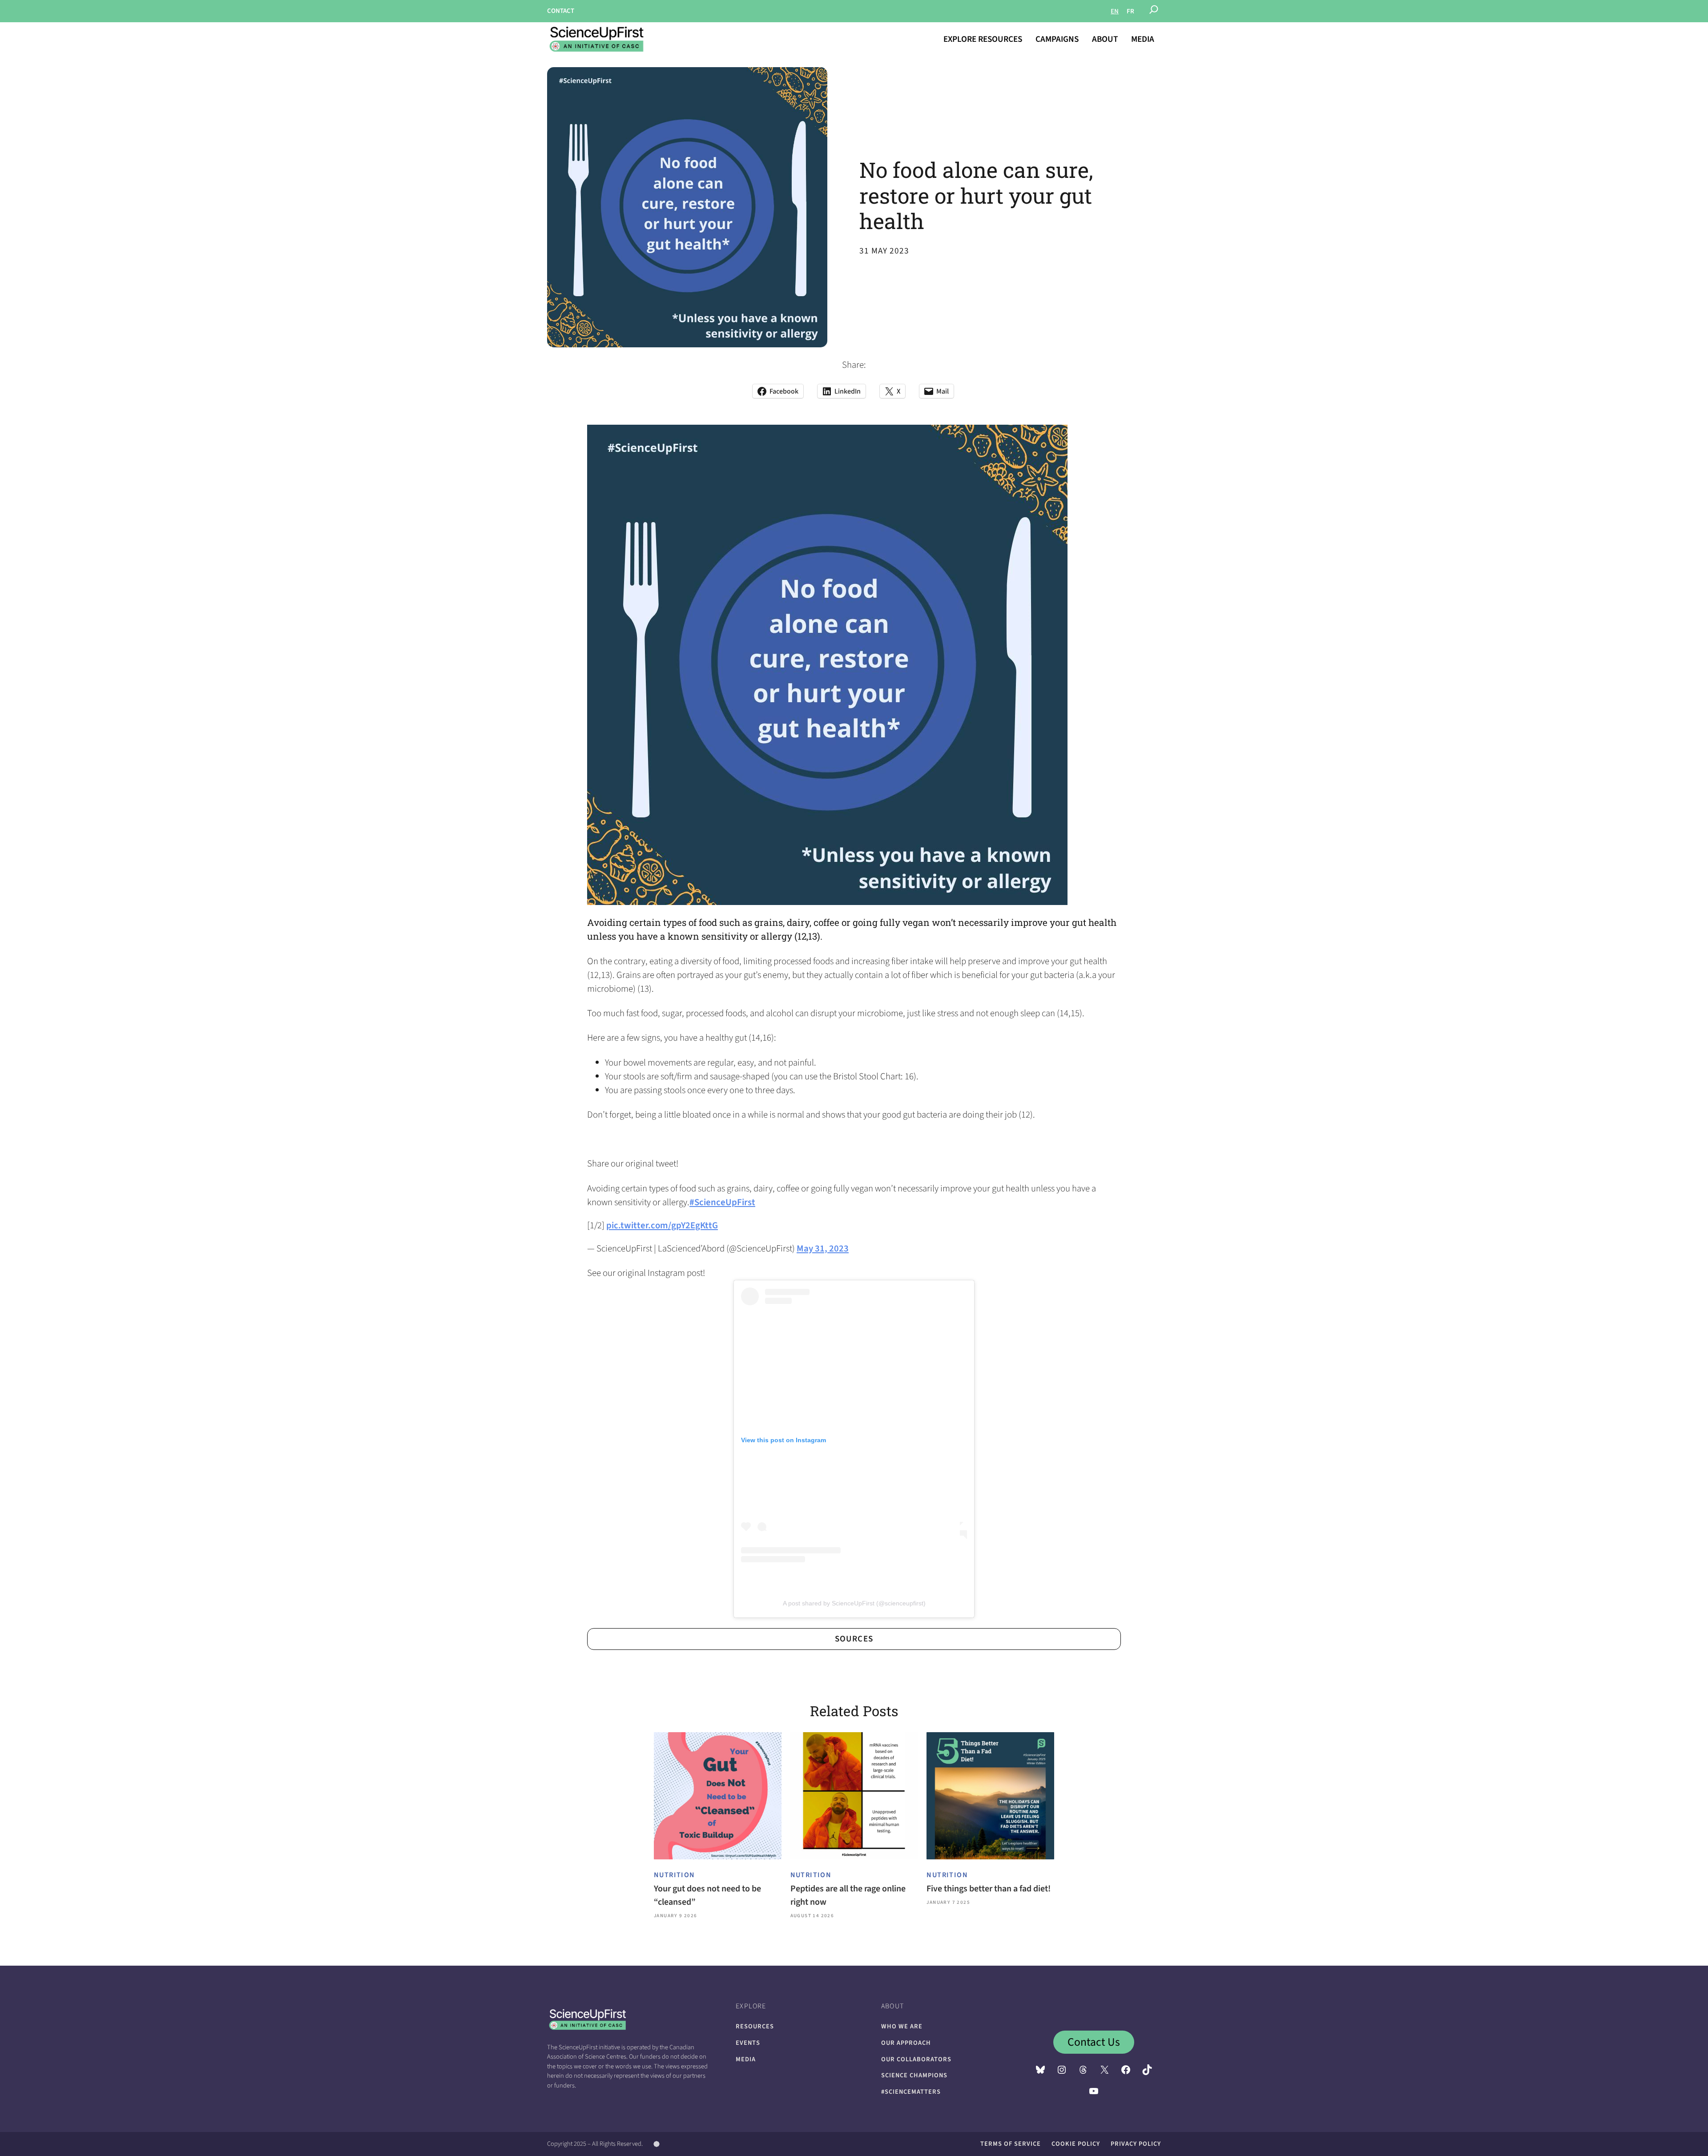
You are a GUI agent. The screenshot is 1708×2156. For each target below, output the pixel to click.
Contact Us (1094, 2042)
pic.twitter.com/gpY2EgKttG (662, 1225)
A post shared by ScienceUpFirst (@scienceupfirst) (854, 1603)
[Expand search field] (1154, 11)
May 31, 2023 (823, 1249)
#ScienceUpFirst (722, 1202)
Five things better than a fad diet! (989, 1889)
